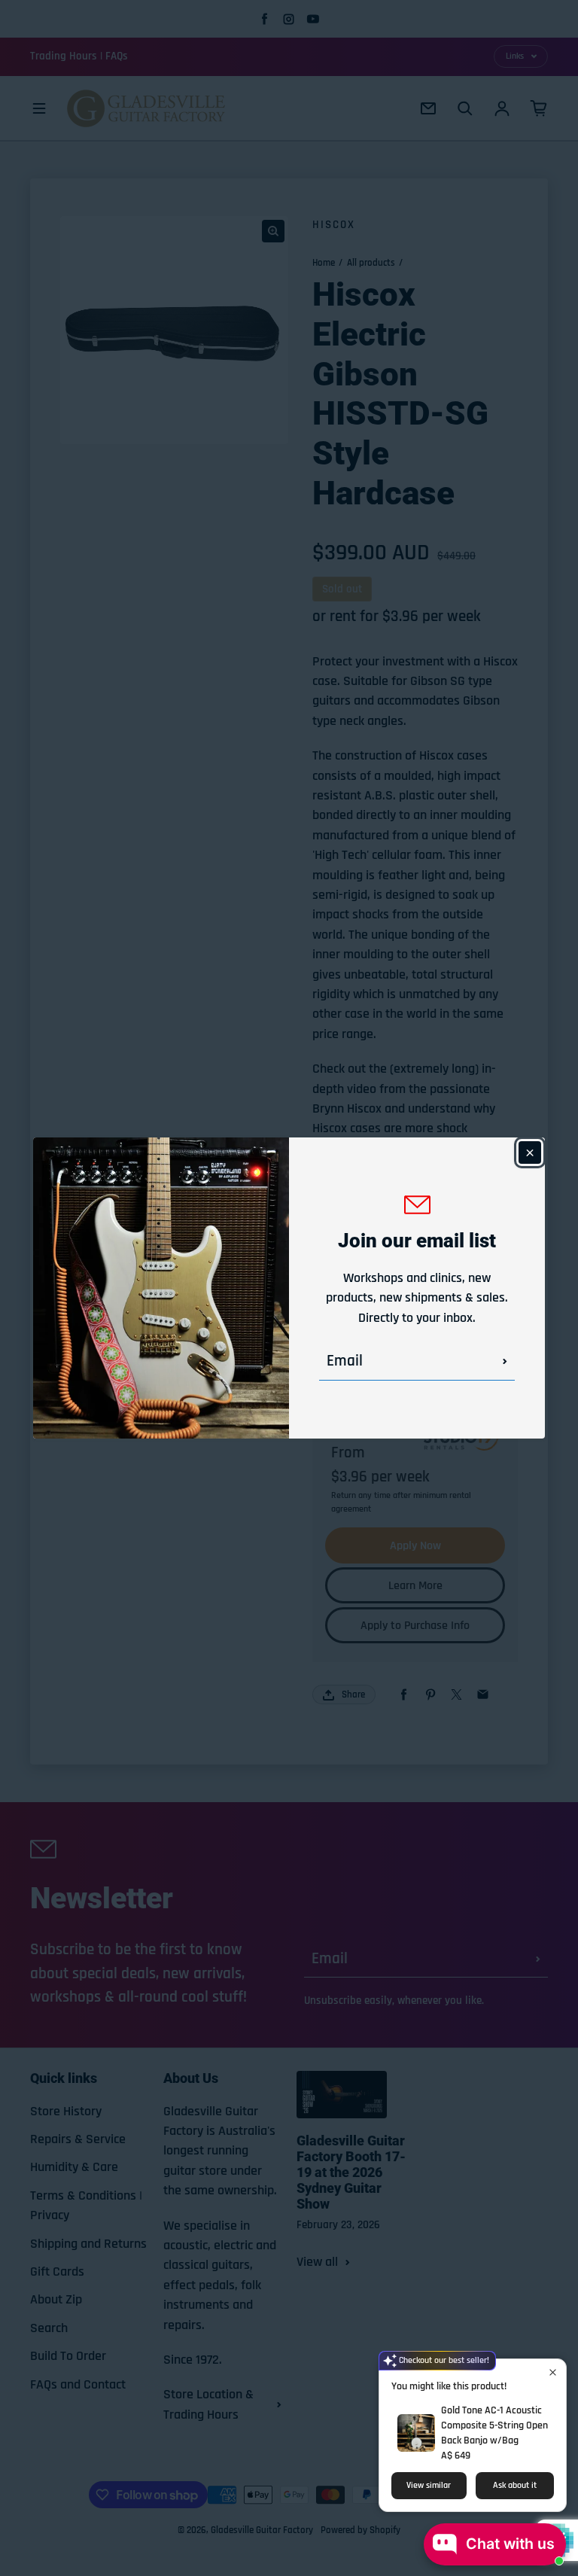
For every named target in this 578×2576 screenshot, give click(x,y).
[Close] (530, 1153)
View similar (429, 2485)
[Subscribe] (505, 1362)
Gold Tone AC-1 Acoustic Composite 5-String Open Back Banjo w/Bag (494, 2425)
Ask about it (515, 2485)
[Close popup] (553, 2372)
